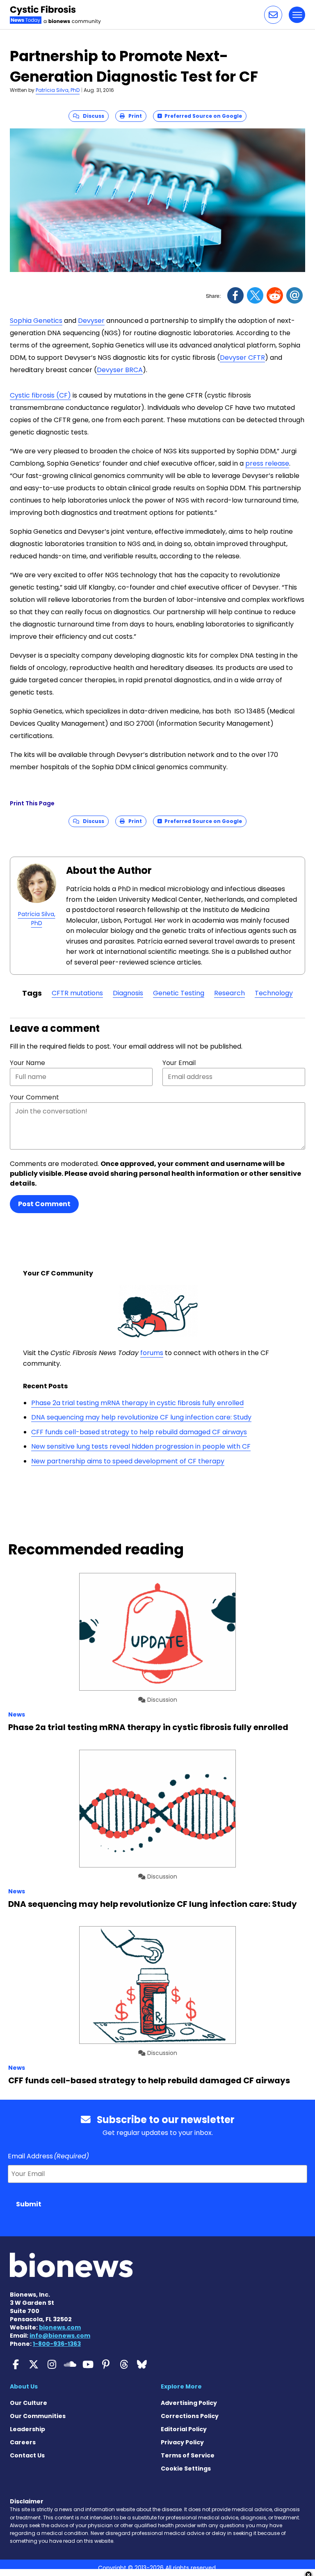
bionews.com (60, 2327)
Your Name (27, 1063)
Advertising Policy (189, 2403)
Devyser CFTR (242, 358)
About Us (24, 2386)
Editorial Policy (184, 2429)
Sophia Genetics (36, 321)
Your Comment (34, 1097)
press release (267, 463)
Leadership (27, 2429)
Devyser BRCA (120, 370)
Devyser (91, 321)
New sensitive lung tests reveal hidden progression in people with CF (141, 1446)
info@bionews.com (60, 2336)
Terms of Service (188, 2455)
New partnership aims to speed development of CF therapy (128, 1461)
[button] (273, 15)
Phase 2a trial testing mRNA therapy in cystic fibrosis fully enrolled (137, 1403)
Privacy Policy (182, 2442)
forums (152, 1353)
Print (133, 116)
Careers (23, 2442)
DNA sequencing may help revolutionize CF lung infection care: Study (141, 1417)
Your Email (179, 1063)
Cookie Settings (186, 2469)
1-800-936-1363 (57, 2344)
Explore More (181, 2386)
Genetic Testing (179, 993)
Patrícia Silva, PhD (58, 90)
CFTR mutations (77, 993)
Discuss (92, 116)
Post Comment (44, 1204)
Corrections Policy (190, 2416)
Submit (29, 2204)
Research (229, 993)
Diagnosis (128, 993)
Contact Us (27, 2455)
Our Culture (29, 2403)
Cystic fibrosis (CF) (40, 395)
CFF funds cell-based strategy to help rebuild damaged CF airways (139, 1432)
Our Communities (38, 2416)
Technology (274, 993)
